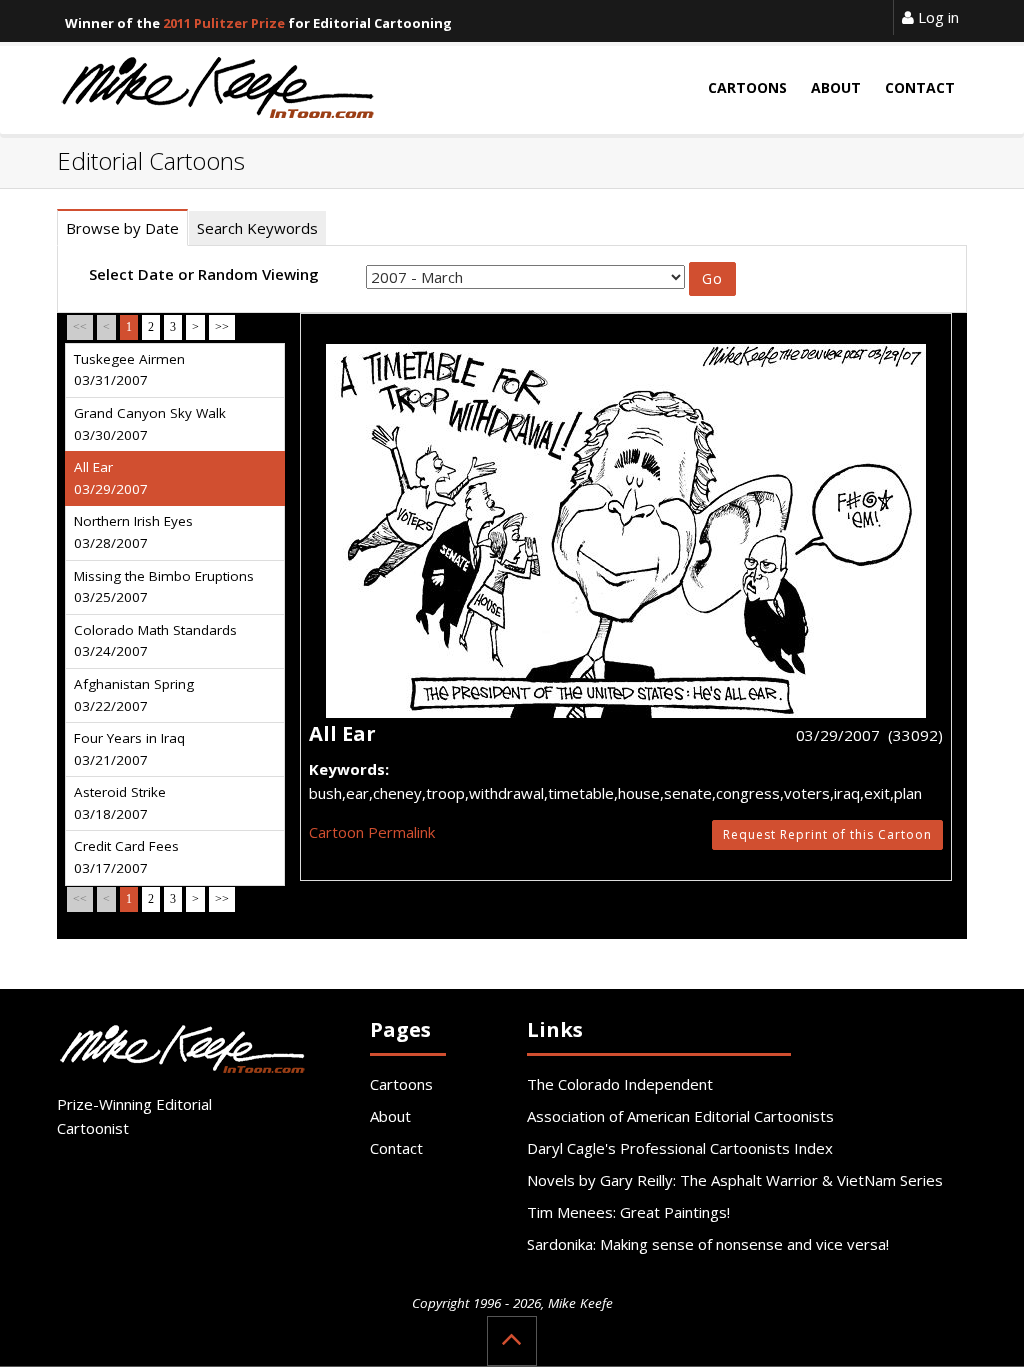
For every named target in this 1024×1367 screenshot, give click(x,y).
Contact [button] (920, 87)
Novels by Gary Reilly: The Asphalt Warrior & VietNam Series (735, 1180)
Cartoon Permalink (372, 832)
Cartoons (401, 1084)
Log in (936, 17)
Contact (396, 1148)
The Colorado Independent (620, 1084)
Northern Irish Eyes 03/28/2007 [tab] (133, 532)
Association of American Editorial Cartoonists (680, 1116)
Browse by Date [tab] (122, 228)
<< (80, 327)
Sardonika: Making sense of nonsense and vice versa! (708, 1244)
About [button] (836, 87)
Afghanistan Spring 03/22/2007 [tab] (134, 695)
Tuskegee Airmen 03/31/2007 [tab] (129, 370)
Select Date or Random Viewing (204, 274)
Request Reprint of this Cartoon (827, 834)
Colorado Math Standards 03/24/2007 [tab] (155, 641)
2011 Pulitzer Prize (224, 23)
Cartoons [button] (747, 87)
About (390, 1116)
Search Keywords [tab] (257, 228)
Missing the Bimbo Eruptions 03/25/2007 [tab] (164, 587)
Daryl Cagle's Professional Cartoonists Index (680, 1148)
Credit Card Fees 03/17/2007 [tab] (126, 857)
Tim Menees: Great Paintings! (628, 1212)
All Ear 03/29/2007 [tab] (111, 478)
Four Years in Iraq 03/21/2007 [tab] (129, 749)
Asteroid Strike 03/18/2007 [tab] (120, 803)
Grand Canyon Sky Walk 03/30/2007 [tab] (150, 424)
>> (222, 327)
